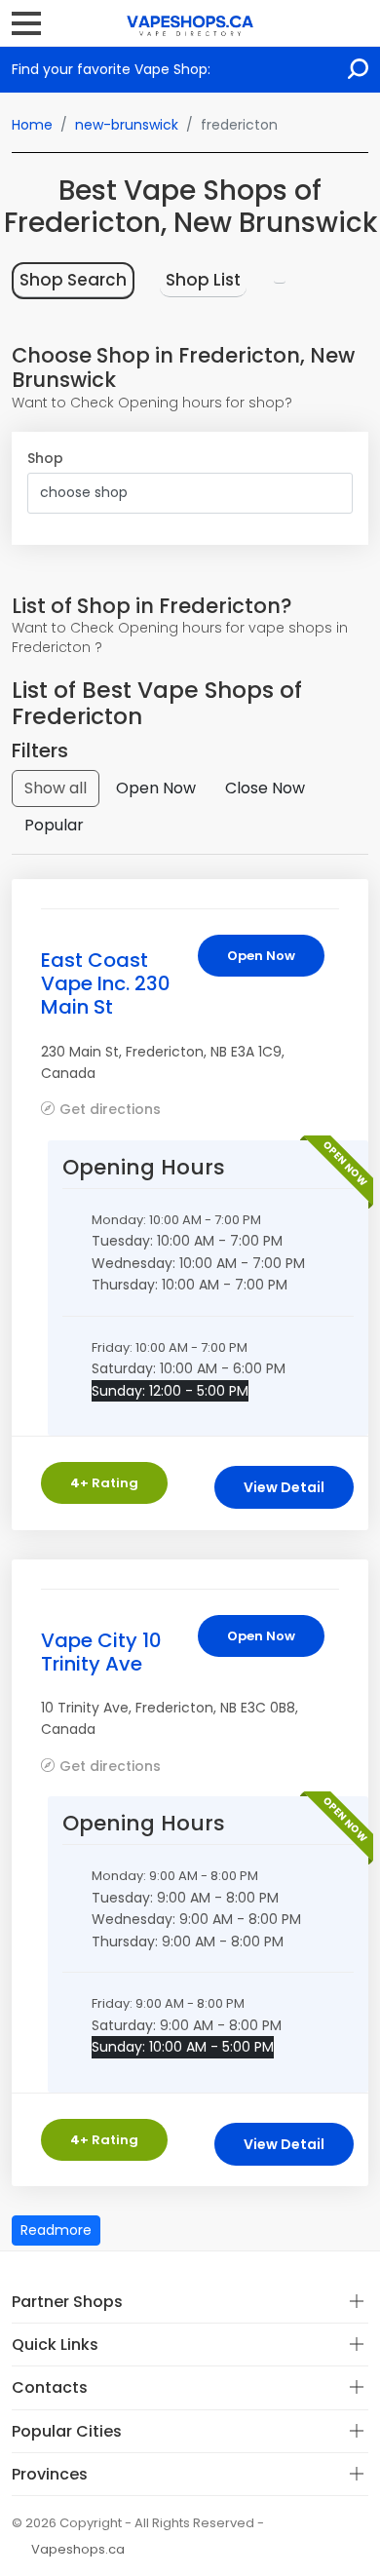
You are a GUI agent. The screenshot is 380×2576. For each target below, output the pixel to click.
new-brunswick (127, 125)
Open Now (156, 788)
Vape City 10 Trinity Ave (101, 1652)
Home (32, 125)
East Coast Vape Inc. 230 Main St (106, 983)
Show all (56, 788)
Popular (54, 825)
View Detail (284, 1487)
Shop (45, 458)
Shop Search (73, 280)
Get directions (110, 1109)
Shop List (203, 280)
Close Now (265, 788)
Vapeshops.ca (78, 2549)
